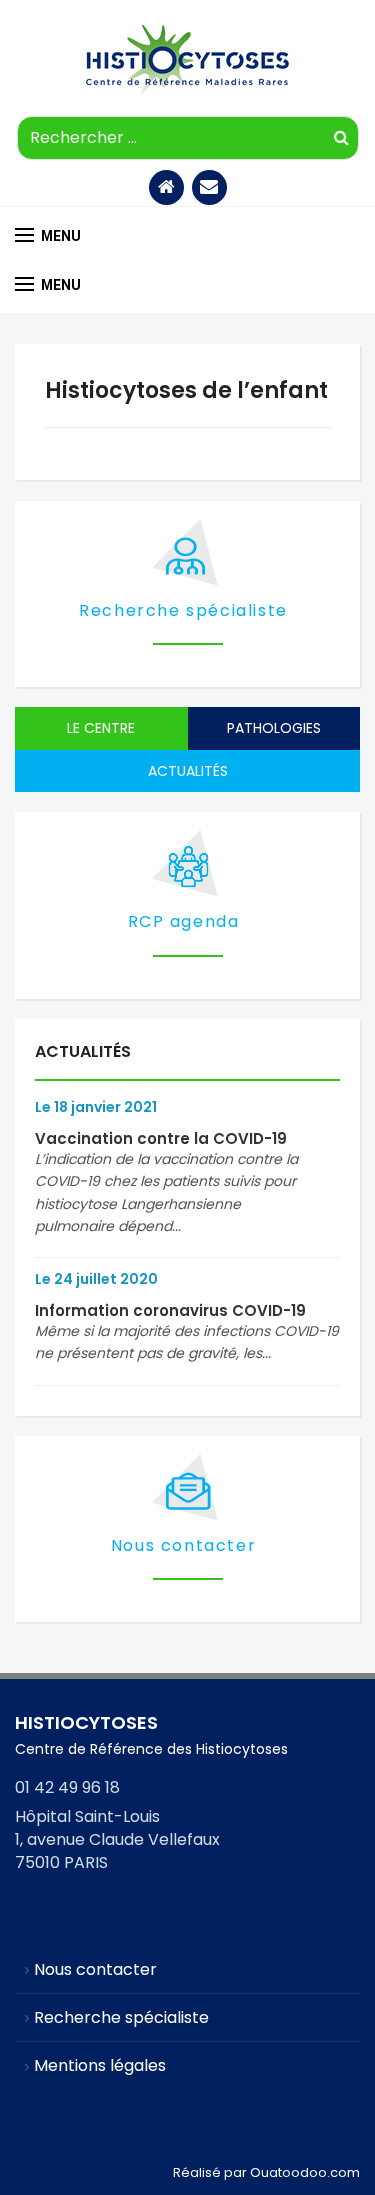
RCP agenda (184, 921)
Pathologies (274, 728)
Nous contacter (183, 1545)
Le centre (101, 728)
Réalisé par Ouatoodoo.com (266, 2172)
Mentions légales (100, 2065)
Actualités (188, 771)
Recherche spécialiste (183, 610)
